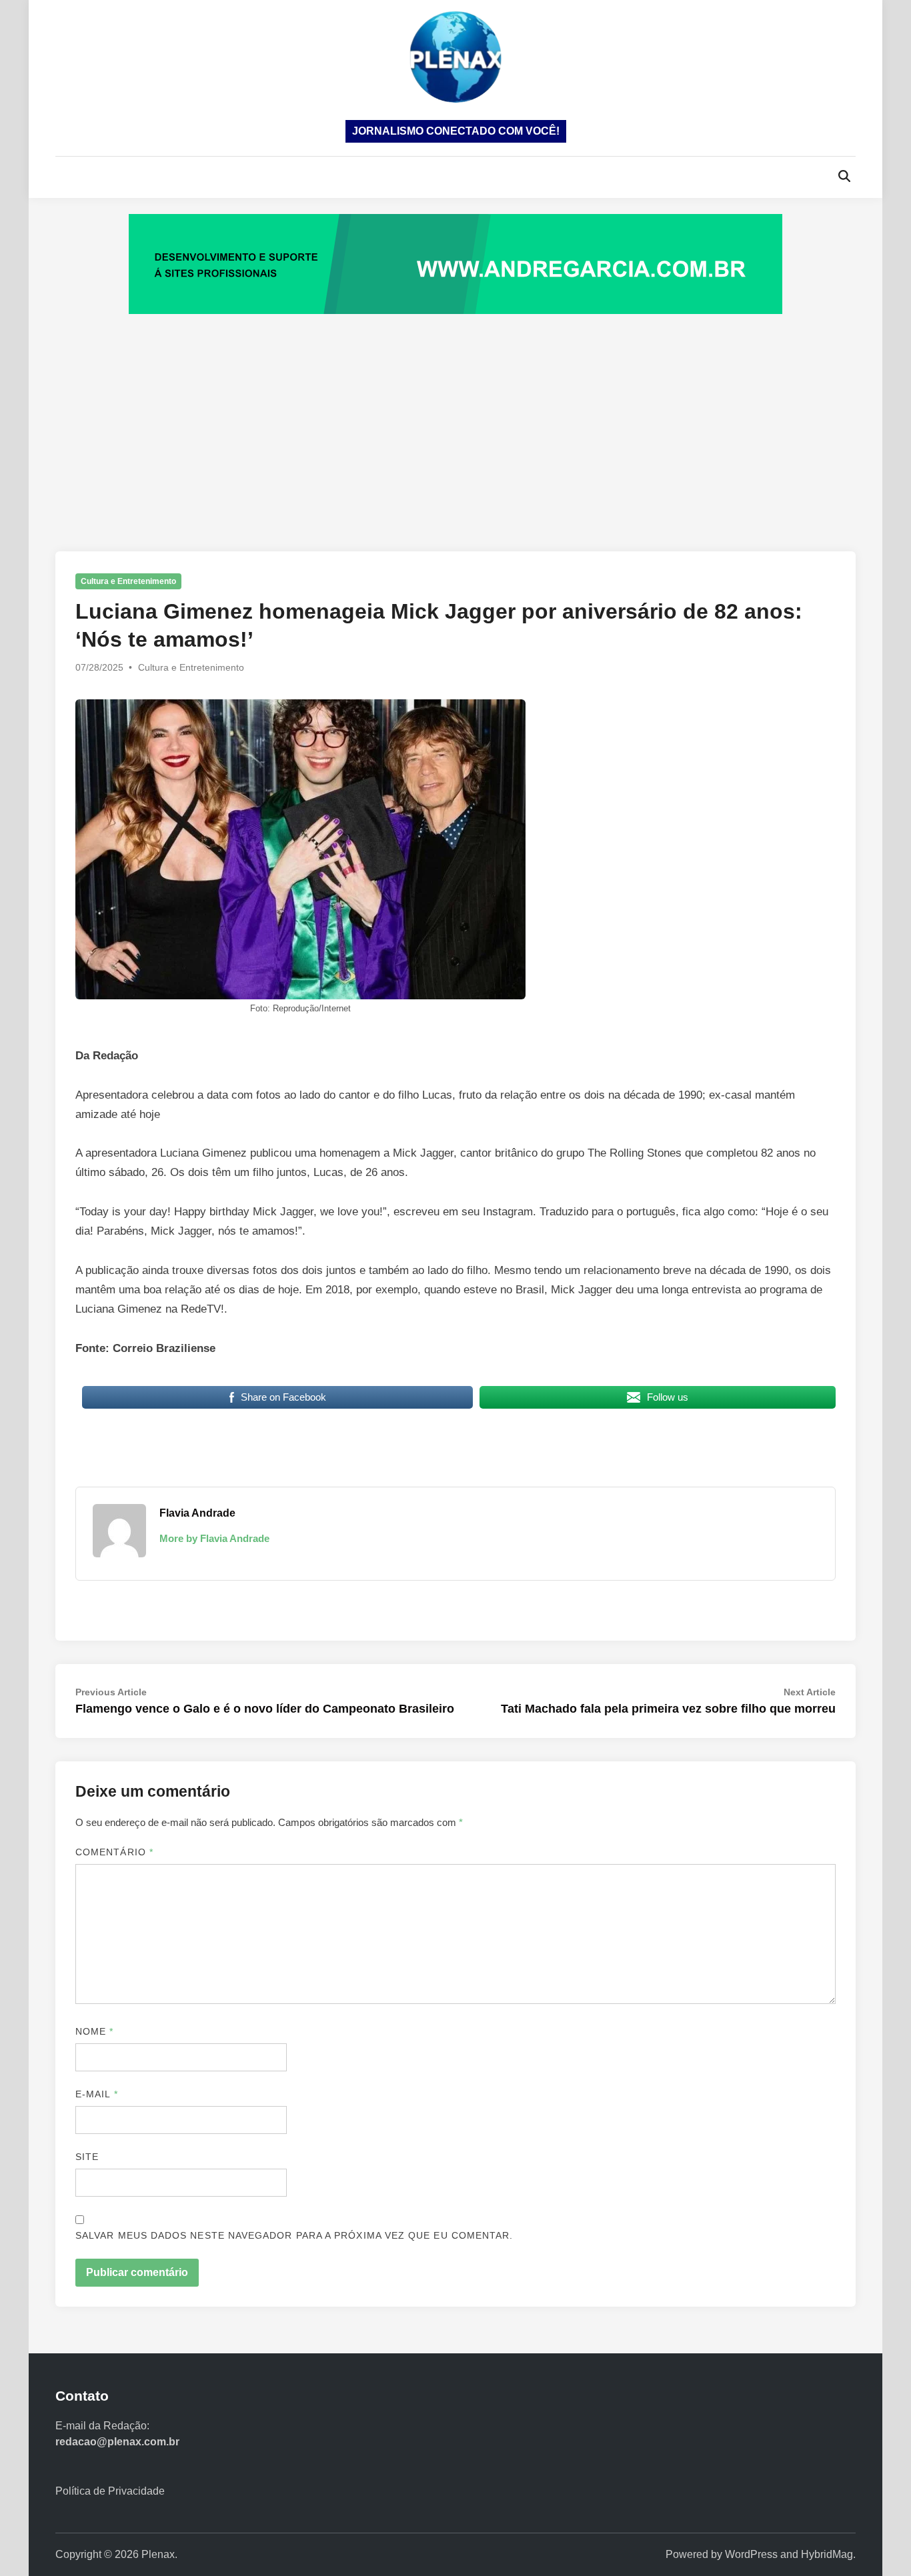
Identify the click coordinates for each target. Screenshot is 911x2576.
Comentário (114, 1852)
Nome (94, 2031)
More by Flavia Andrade (214, 1538)
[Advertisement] (455, 419)
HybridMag (827, 2554)
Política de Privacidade (110, 2491)
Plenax (158, 2554)
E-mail (97, 2094)
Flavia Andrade (197, 1513)
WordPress (751, 2554)
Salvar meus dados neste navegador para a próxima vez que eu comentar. (294, 2235)
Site (87, 2157)
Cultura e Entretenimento (128, 581)
